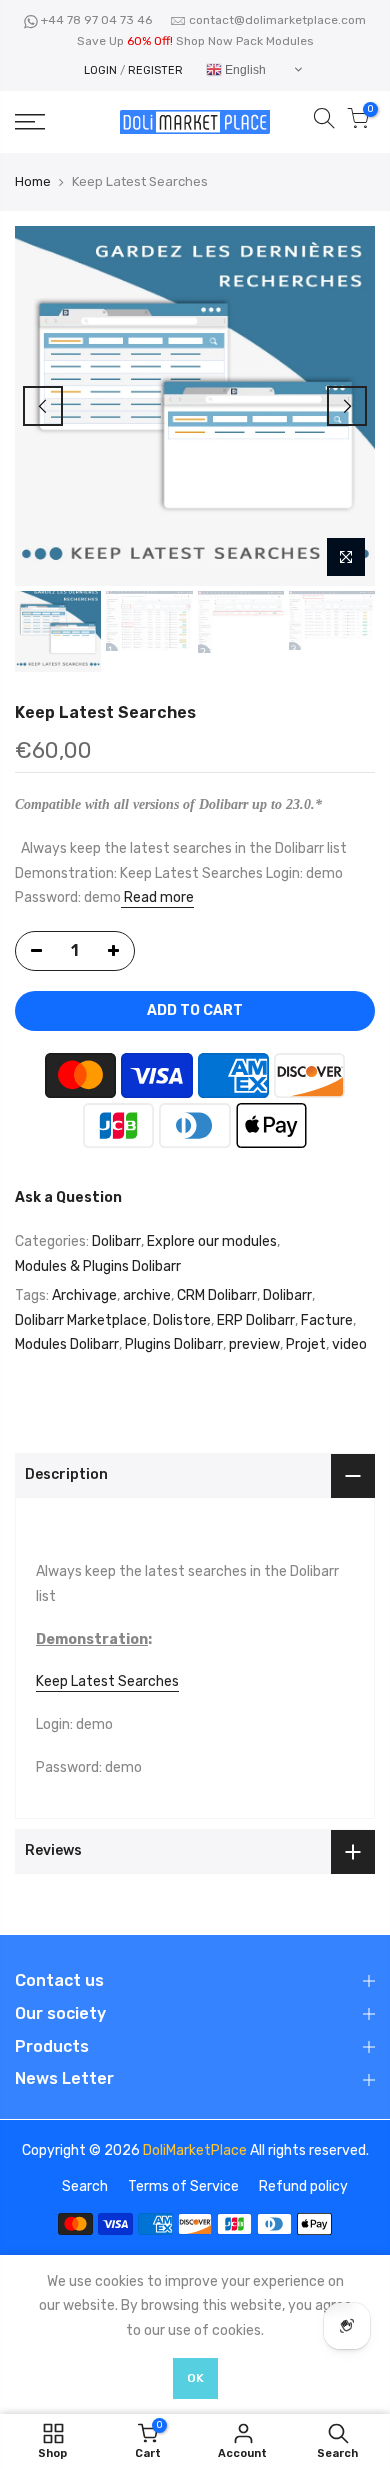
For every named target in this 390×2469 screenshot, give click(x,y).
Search (85, 2186)
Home (33, 181)
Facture (327, 1320)
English (244, 70)
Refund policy (303, 2186)
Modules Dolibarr (67, 1345)
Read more (157, 898)
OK (195, 2378)
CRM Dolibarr (217, 1296)
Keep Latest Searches (107, 1681)
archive (147, 1296)
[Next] (347, 406)
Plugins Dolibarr (174, 1345)
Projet (306, 1345)
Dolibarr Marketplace (81, 1320)
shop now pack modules (245, 41)
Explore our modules (212, 1242)
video (349, 1345)
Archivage (84, 1296)
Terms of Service (183, 2186)
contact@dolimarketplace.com (277, 20)
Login (100, 70)
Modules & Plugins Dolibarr (98, 1266)
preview (254, 1345)
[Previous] (43, 406)
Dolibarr (116, 1242)
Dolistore (182, 1320)
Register (155, 70)
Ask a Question (68, 1197)
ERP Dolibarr (256, 1320)
